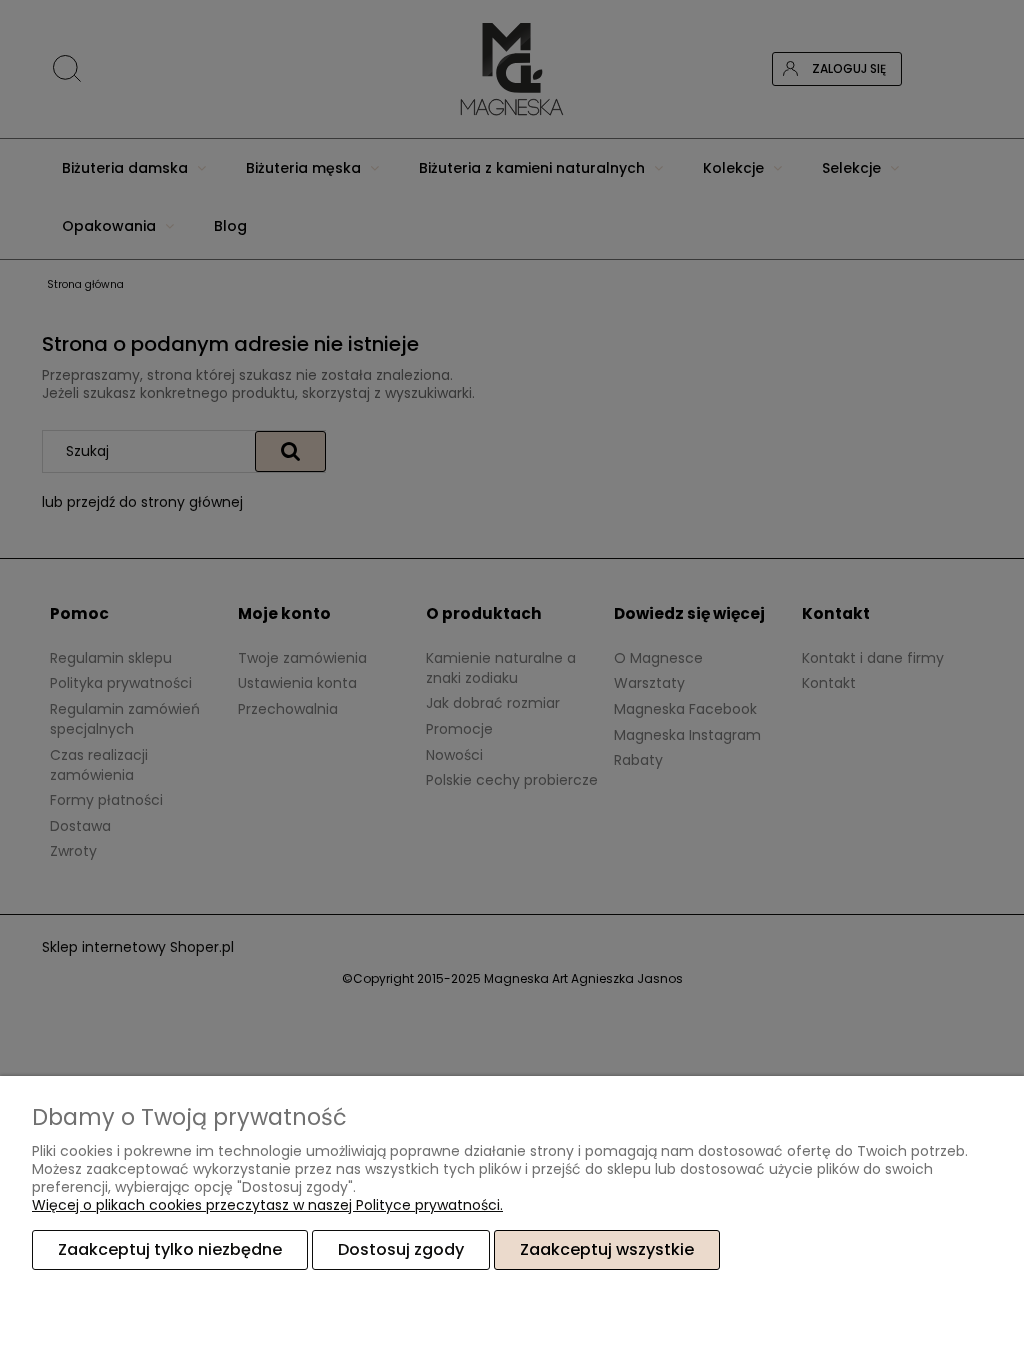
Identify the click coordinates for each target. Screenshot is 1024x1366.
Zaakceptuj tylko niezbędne (170, 1249)
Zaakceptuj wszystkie (607, 1249)
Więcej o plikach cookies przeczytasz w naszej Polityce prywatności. (267, 1205)
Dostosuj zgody (401, 1249)
